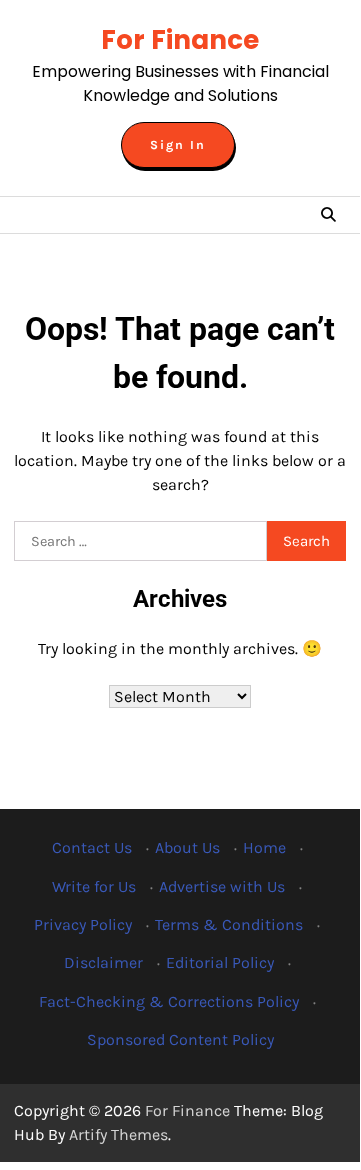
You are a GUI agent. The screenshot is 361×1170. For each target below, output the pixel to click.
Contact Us (92, 847)
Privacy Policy (83, 924)
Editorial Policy (220, 962)
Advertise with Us (222, 886)
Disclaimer (103, 962)
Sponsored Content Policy (180, 1039)
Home (264, 847)
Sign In (178, 145)
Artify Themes (118, 1134)
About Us (187, 847)
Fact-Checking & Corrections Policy (169, 1001)
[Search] (328, 215)
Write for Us (94, 886)
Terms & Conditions (229, 924)
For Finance (180, 40)
